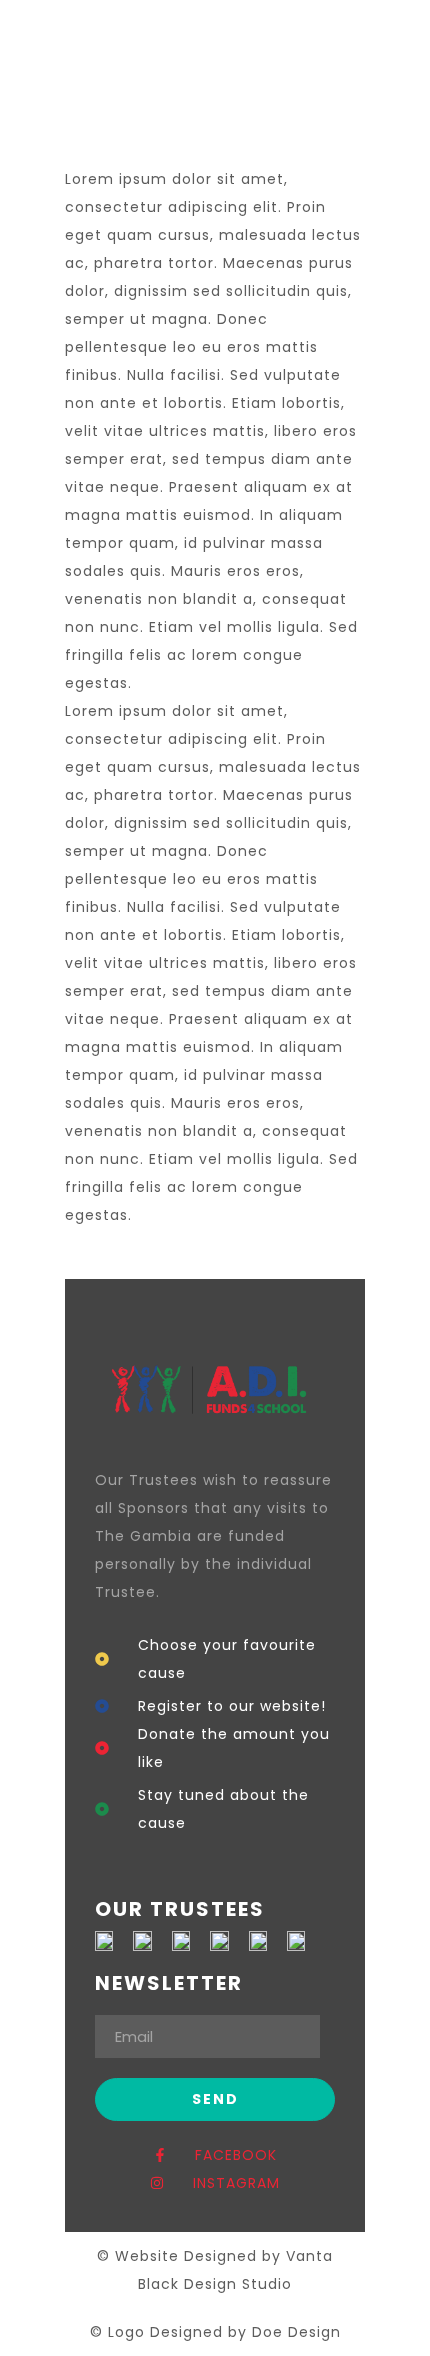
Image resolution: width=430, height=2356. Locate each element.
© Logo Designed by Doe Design (215, 2332)
